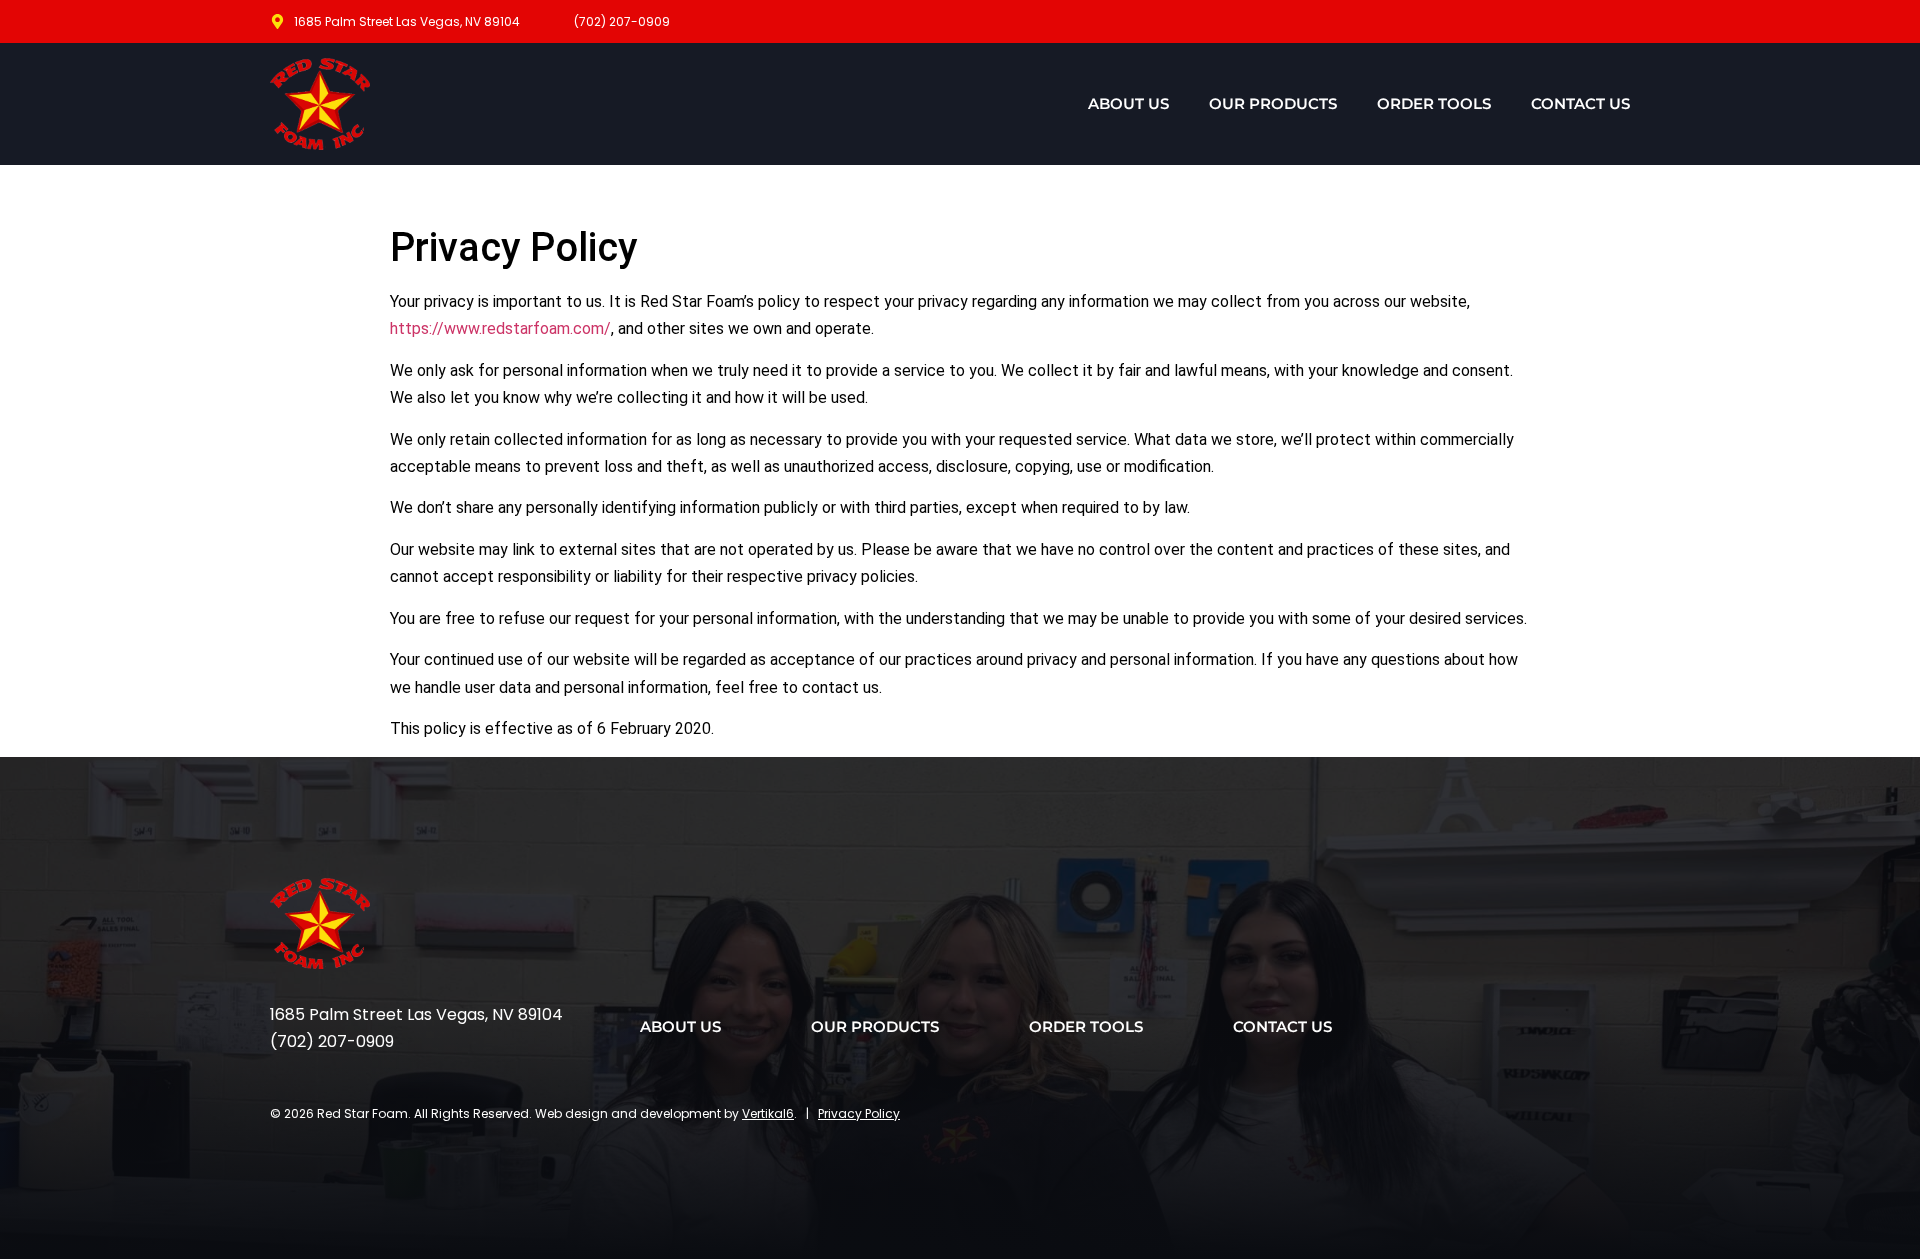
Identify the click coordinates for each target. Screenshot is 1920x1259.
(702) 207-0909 (332, 1041)
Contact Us (1580, 103)
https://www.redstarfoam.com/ (500, 328)
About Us (1128, 103)
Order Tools (1434, 103)
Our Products (1273, 103)
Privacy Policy (859, 1113)
